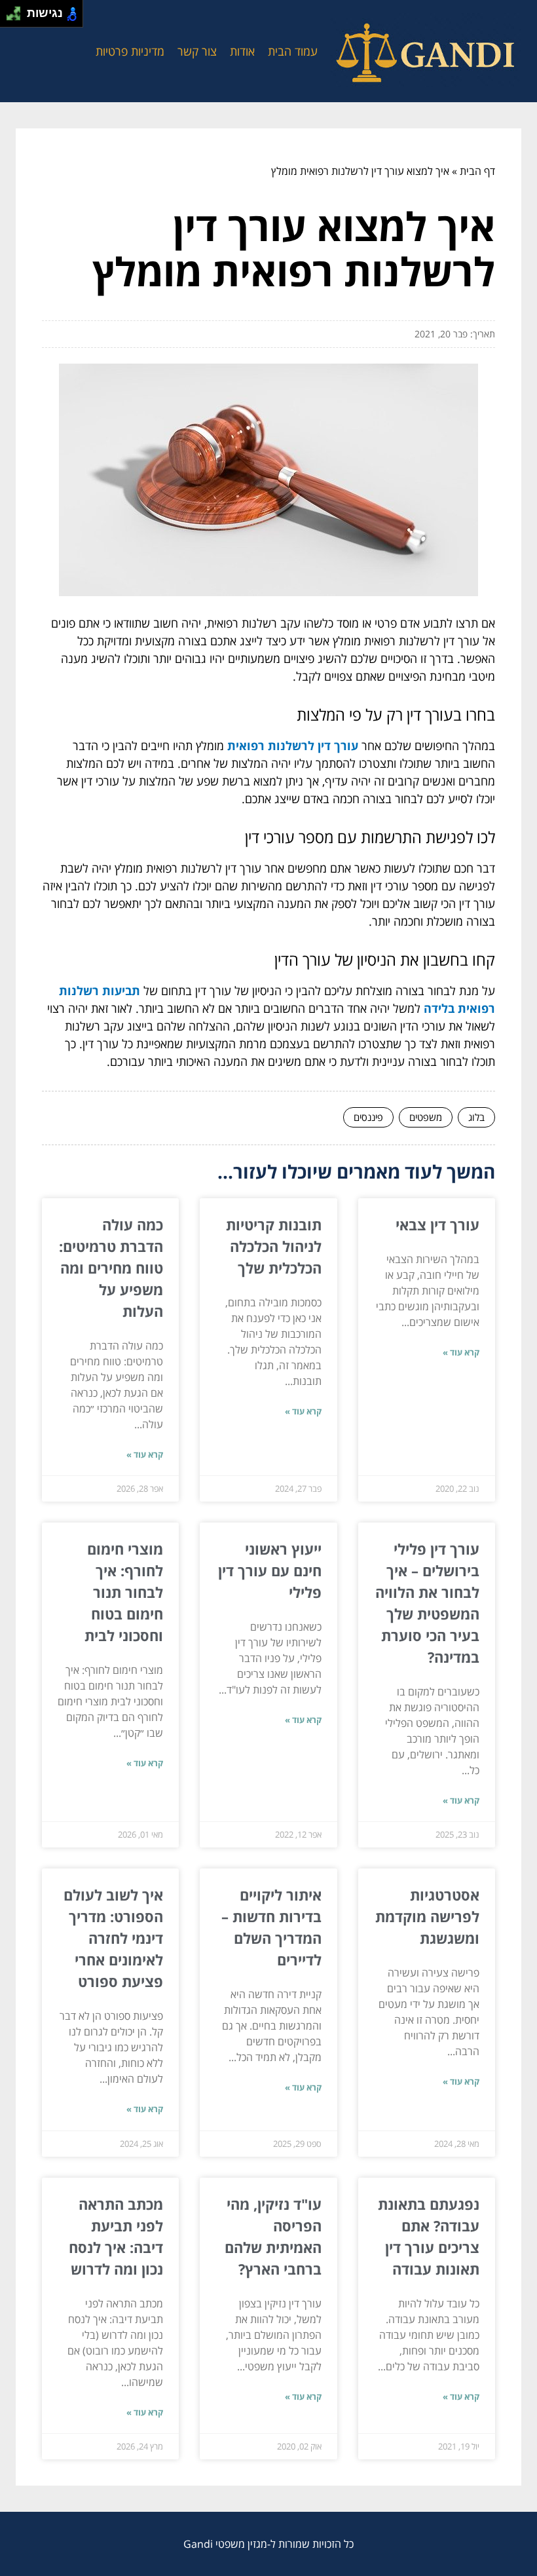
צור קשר (197, 51)
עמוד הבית (293, 51)
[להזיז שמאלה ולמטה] (10, 17)
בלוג (476, 1117)
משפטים (426, 1117)
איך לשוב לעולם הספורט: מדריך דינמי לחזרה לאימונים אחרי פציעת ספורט (113, 1938)
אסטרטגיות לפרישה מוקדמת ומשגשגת (427, 1916)
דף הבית (477, 171)
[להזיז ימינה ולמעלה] (17, 10)
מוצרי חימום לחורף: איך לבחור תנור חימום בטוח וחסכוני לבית (124, 1592)
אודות (242, 51)
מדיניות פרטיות (130, 51)
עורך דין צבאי (437, 1224)
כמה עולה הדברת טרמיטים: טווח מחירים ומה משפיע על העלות (111, 1268)
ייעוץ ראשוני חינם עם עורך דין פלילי (270, 1570)
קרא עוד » (461, 1352)
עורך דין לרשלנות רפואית (293, 746)
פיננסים (368, 1117)
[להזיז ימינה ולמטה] (17, 17)
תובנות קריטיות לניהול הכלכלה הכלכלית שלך (274, 1246)
